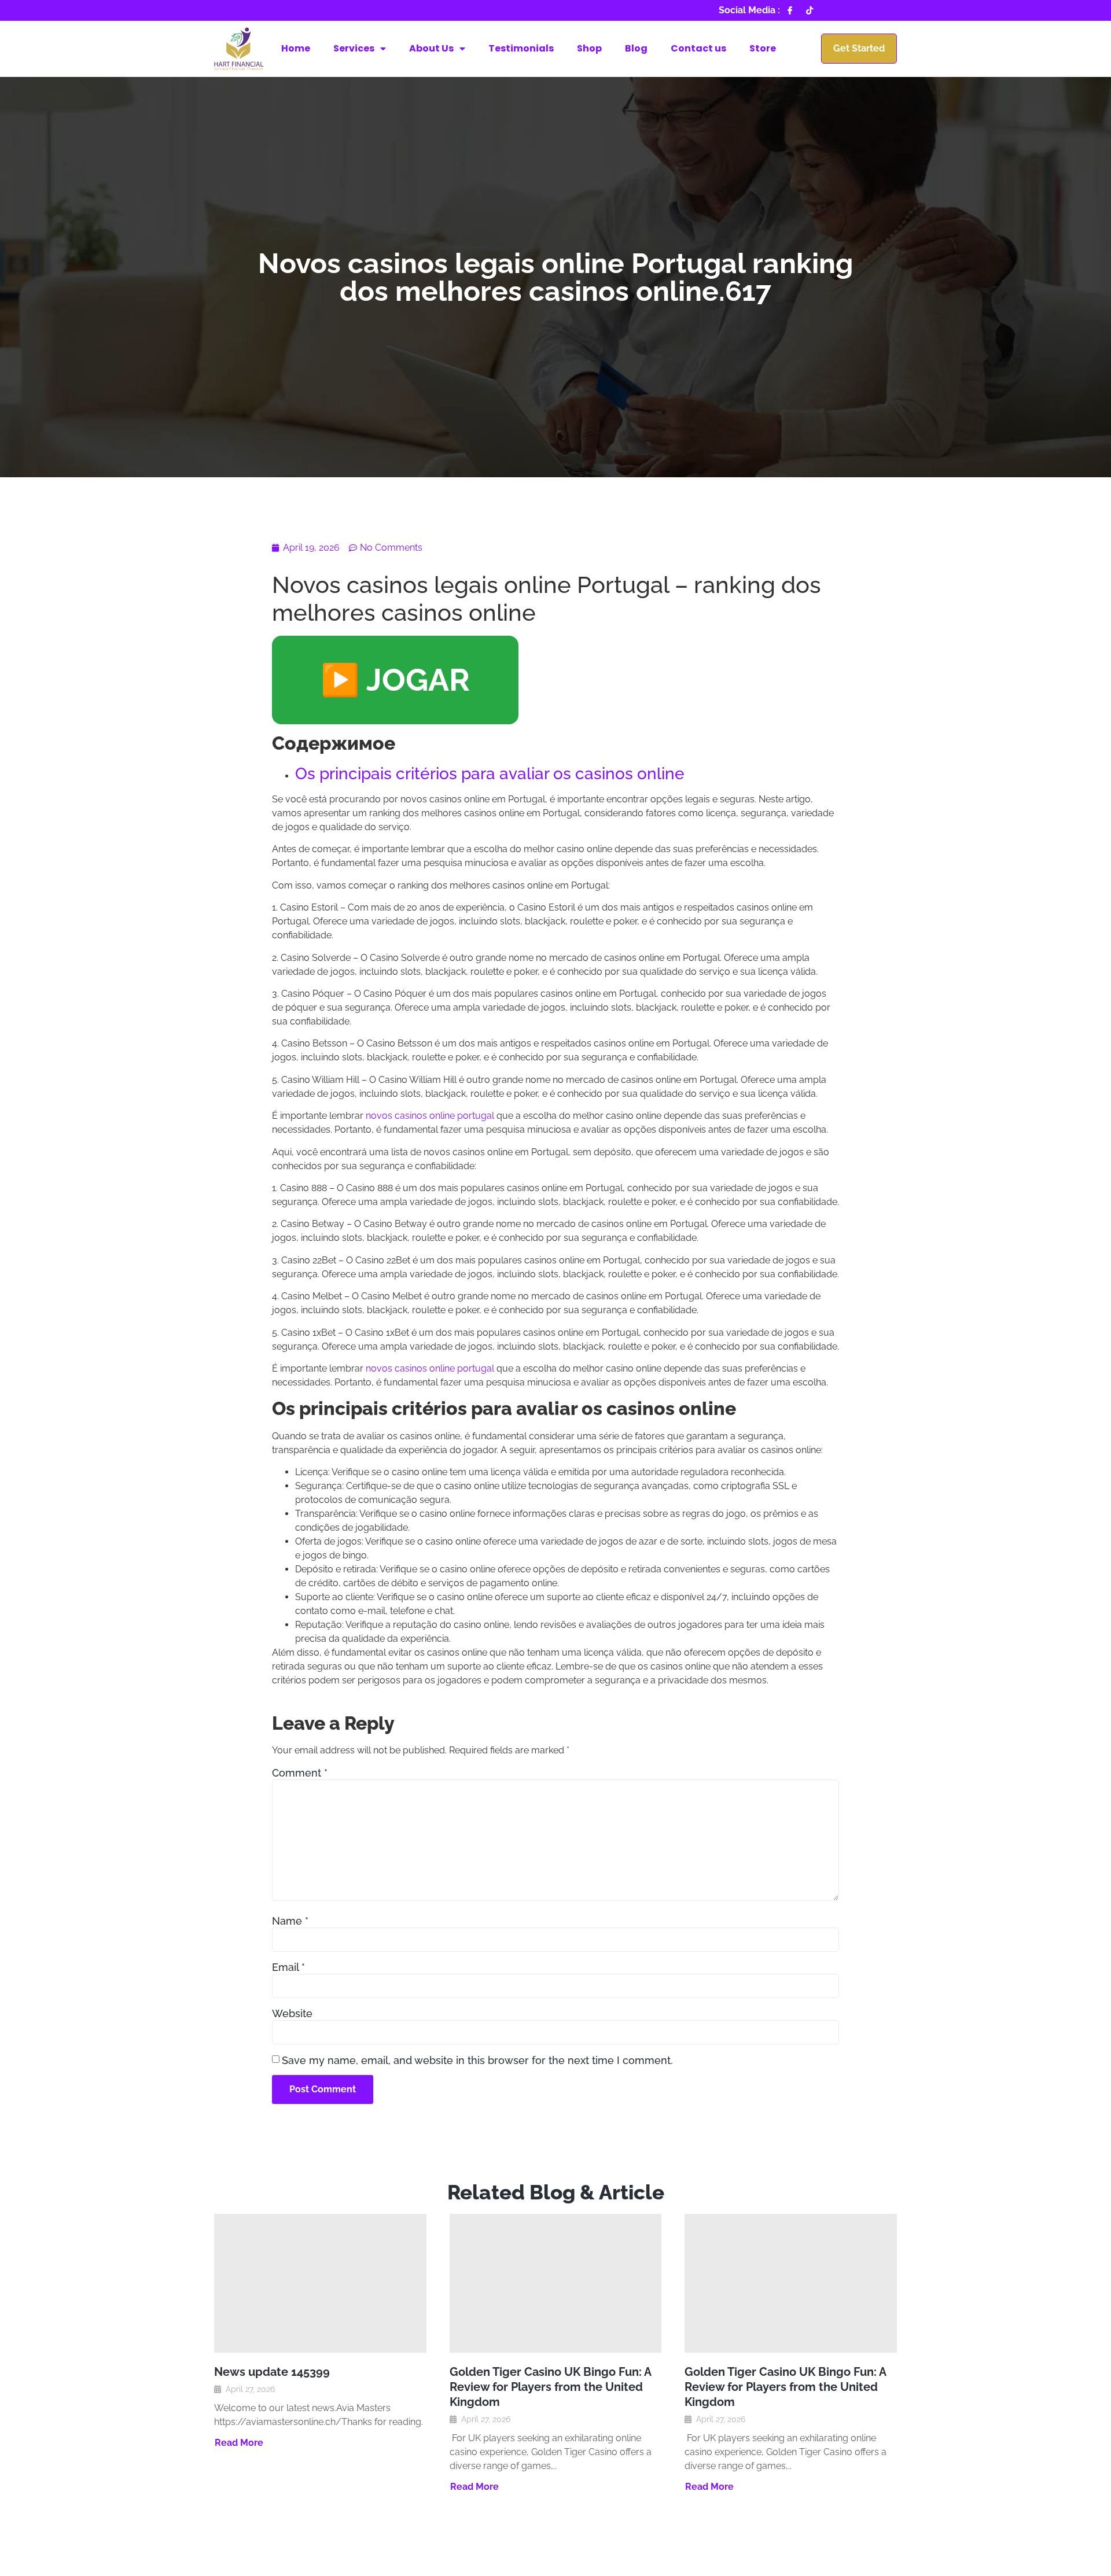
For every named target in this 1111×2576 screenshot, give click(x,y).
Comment (300, 1773)
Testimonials (521, 48)
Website (292, 2014)
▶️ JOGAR (395, 680)
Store (763, 48)
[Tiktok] (810, 10)
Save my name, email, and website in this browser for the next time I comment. (477, 2061)
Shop (589, 48)
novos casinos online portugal (430, 1116)
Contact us (698, 48)
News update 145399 (272, 2372)
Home (296, 48)
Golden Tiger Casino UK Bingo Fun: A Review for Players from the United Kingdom (550, 2387)
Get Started (859, 48)
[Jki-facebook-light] (790, 10)
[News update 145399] (320, 2283)
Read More (239, 2443)
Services (354, 48)
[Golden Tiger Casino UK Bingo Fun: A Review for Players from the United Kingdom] (556, 2283)
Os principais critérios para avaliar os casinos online (490, 774)
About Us (431, 48)
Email (288, 1967)
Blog (636, 48)
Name (290, 1921)
